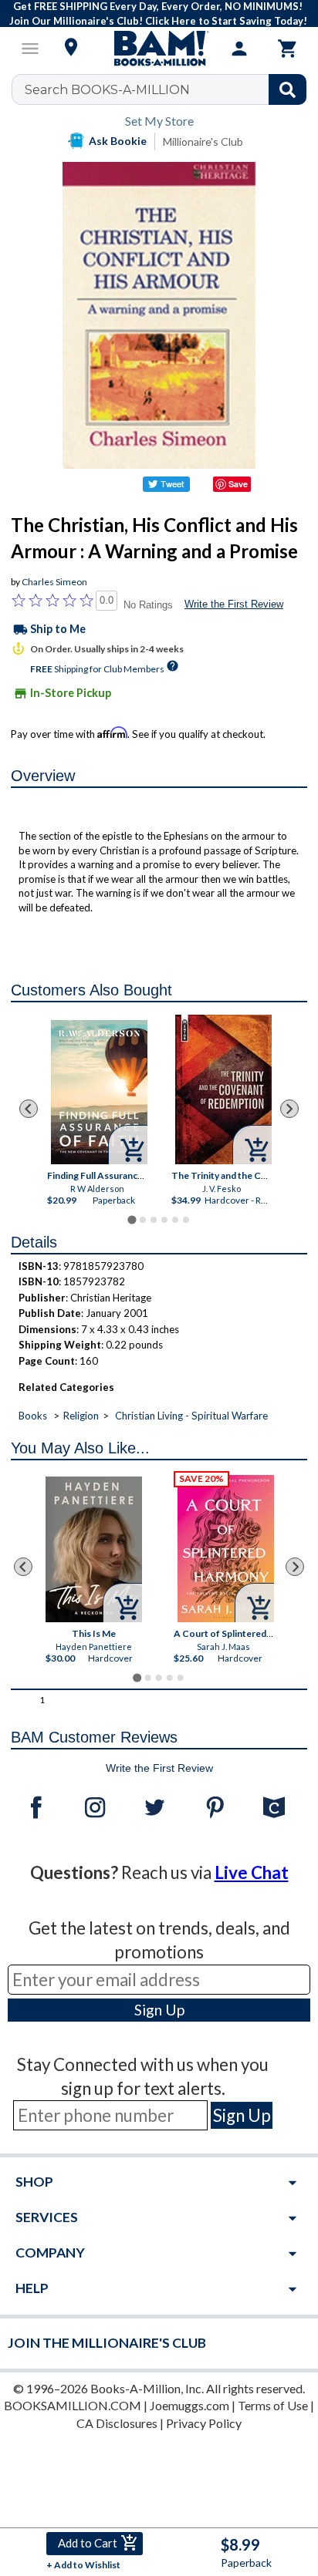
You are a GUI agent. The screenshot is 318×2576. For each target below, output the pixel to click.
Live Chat (252, 1872)
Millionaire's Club (203, 141)
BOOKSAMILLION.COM (73, 2405)
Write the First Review (234, 604)
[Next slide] (289, 1109)
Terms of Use (273, 2405)
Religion (81, 1416)
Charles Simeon (54, 582)
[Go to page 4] (164, 1220)
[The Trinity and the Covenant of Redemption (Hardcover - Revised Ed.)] (223, 1089)
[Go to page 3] (154, 1220)
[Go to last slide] (29, 1109)
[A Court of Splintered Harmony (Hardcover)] (226, 1549)
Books (33, 1416)
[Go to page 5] (175, 1220)
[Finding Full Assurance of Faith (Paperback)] (98, 1092)
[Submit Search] (288, 89)
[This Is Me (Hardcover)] (94, 1549)
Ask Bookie (118, 141)
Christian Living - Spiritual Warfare (191, 1416)
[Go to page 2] (143, 1220)
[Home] (159, 49)
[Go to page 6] (186, 1220)
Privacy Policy (204, 2423)
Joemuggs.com (189, 2405)
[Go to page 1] (132, 1219)
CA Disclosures (117, 2423)
